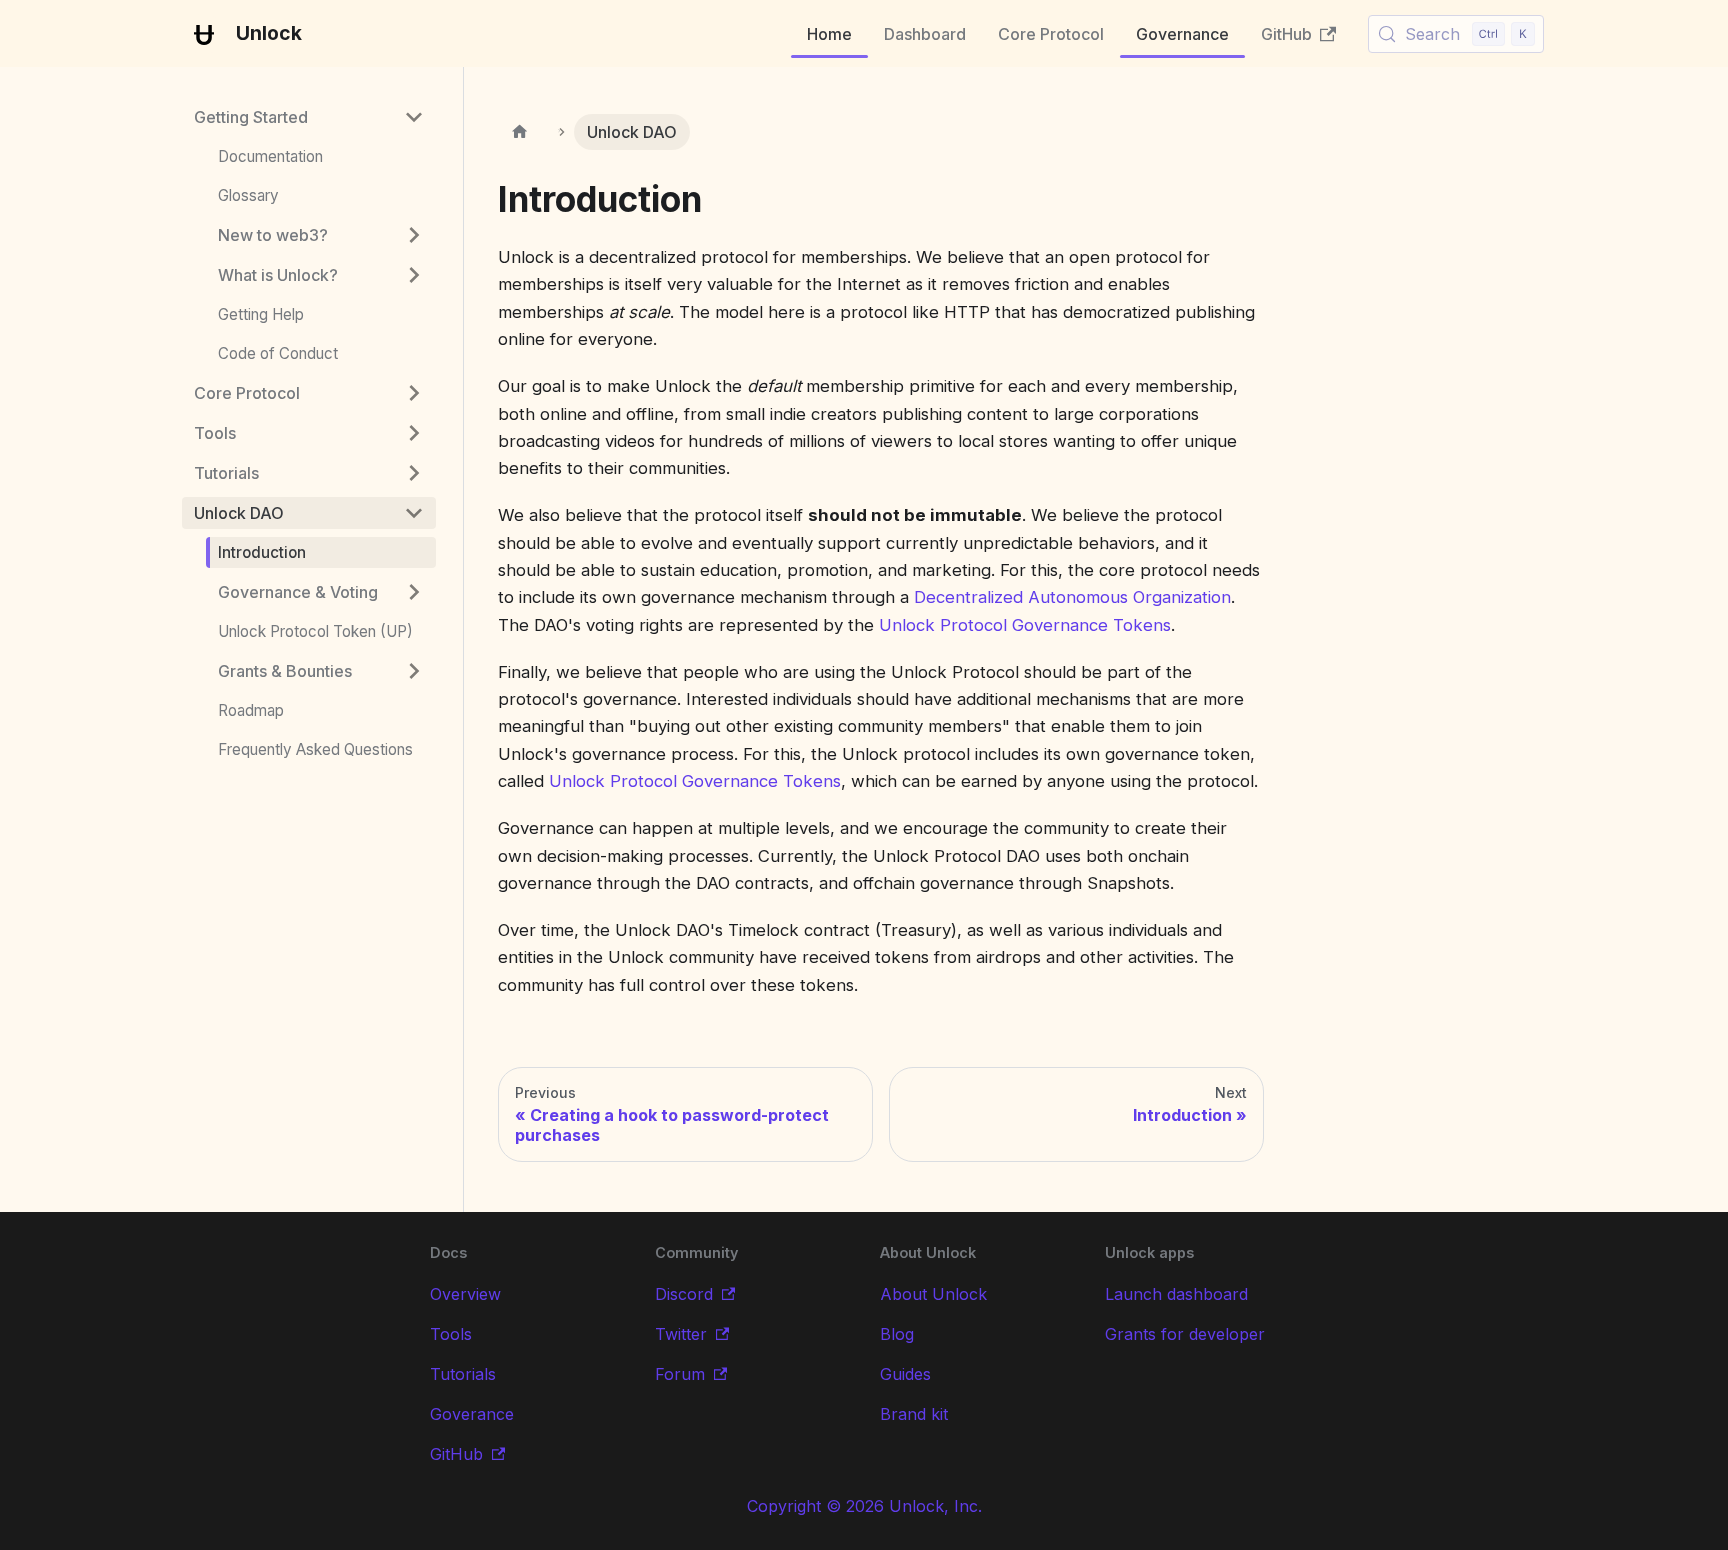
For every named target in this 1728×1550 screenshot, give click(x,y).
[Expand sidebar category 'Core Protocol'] (414, 393)
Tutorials (463, 1374)
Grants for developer (1185, 1334)
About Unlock (933, 1294)
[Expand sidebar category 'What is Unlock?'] (414, 275)
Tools (451, 1334)
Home (829, 34)
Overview (465, 1294)
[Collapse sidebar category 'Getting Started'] (414, 117)
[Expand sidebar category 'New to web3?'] (414, 235)
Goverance (472, 1414)
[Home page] (520, 132)
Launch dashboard (1176, 1294)
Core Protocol (1051, 34)
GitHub (1286, 34)
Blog (897, 1334)
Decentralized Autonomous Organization (1072, 597)
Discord (684, 1294)
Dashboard (925, 34)
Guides (905, 1374)
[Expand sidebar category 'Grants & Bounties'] (414, 671)
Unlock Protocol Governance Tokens (1025, 625)
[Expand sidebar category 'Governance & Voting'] (414, 592)
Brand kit (914, 1414)
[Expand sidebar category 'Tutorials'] (414, 473)
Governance (1182, 34)
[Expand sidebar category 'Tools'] (414, 433)
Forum (680, 1374)
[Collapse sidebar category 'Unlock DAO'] (414, 513)
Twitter (681, 1334)
